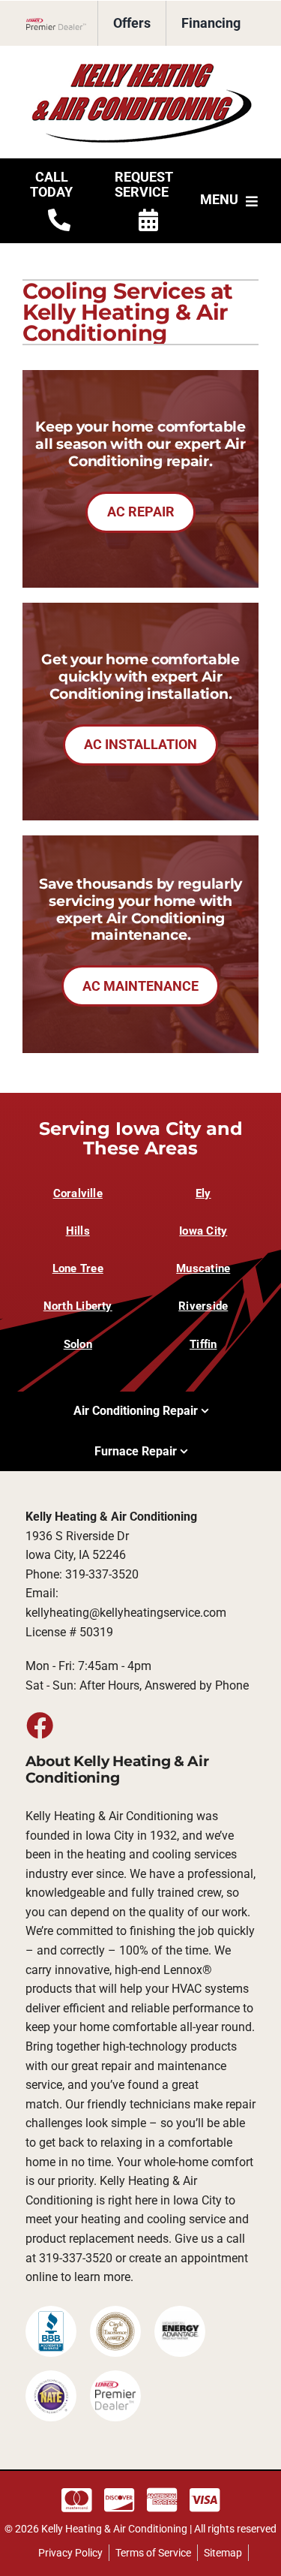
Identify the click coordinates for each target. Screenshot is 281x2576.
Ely (203, 1193)
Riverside (203, 1306)
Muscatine (203, 1268)
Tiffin (203, 1344)
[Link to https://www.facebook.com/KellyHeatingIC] (39, 1725)
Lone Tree (78, 1268)
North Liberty (78, 1306)
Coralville (78, 1193)
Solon (78, 1344)
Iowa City (203, 1231)
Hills (78, 1231)
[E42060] (141, 66)
